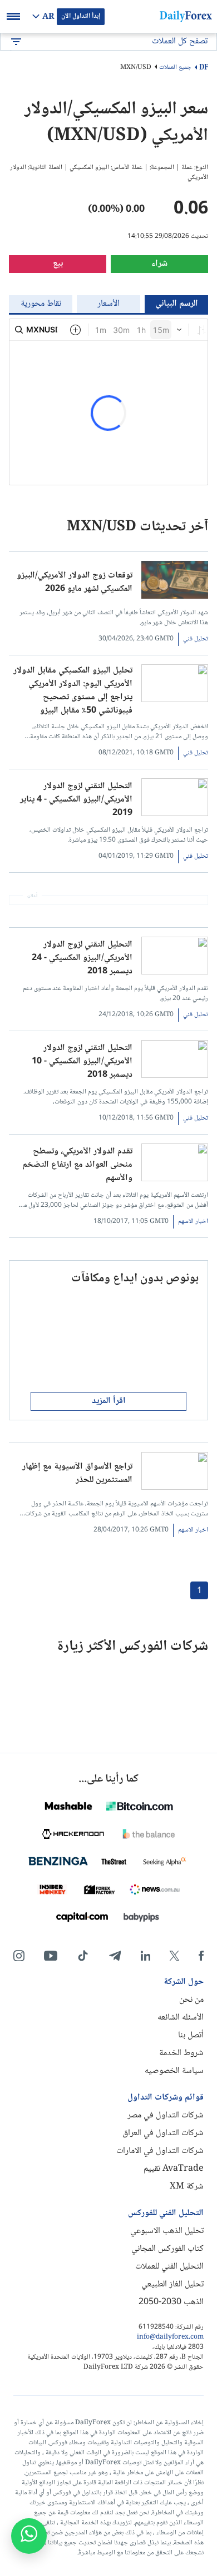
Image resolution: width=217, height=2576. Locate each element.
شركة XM (187, 2187)
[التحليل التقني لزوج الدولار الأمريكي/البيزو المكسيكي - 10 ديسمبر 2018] (175, 1061)
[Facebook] (201, 1956)
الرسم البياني (177, 304)
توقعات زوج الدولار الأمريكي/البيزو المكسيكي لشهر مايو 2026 (75, 583)
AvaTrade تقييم (174, 2169)
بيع (58, 264)
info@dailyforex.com (170, 2338)
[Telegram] (115, 1956)
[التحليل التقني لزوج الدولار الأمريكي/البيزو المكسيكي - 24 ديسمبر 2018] (175, 958)
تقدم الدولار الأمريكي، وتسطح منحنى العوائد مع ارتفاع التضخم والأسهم (77, 1165)
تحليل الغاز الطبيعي (172, 2284)
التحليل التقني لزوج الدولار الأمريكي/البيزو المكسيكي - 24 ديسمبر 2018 (82, 958)
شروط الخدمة (181, 2053)
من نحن (191, 2000)
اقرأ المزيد (109, 1401)
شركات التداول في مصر (166, 2115)
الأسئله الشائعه (181, 2018)
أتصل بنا (191, 2035)
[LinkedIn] (145, 1956)
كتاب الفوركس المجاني (167, 2249)
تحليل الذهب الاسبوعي (167, 2231)
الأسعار (108, 304)
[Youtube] (51, 1956)
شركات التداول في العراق (163, 2133)
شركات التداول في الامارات (160, 2151)
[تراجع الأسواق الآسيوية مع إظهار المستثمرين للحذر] (175, 1473)
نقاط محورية (41, 304)
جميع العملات (175, 68)
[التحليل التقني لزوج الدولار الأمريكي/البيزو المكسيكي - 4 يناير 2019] (175, 800)
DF (204, 68)
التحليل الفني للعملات (169, 2267)
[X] (174, 1956)
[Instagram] (19, 1956)
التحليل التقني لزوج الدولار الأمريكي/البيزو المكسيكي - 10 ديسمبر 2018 (82, 1062)
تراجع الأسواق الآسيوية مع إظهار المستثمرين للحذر (77, 1474)
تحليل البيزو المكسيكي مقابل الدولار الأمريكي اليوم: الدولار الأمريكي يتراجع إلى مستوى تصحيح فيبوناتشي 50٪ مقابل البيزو (73, 691)
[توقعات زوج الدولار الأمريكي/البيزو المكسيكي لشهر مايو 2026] (175, 582)
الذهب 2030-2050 (171, 2302)
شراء (159, 264)
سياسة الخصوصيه (174, 2071)
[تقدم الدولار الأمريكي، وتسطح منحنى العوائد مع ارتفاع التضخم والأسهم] (175, 1165)
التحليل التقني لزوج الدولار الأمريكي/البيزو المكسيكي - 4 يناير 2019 (76, 800)
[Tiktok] (83, 1956)
